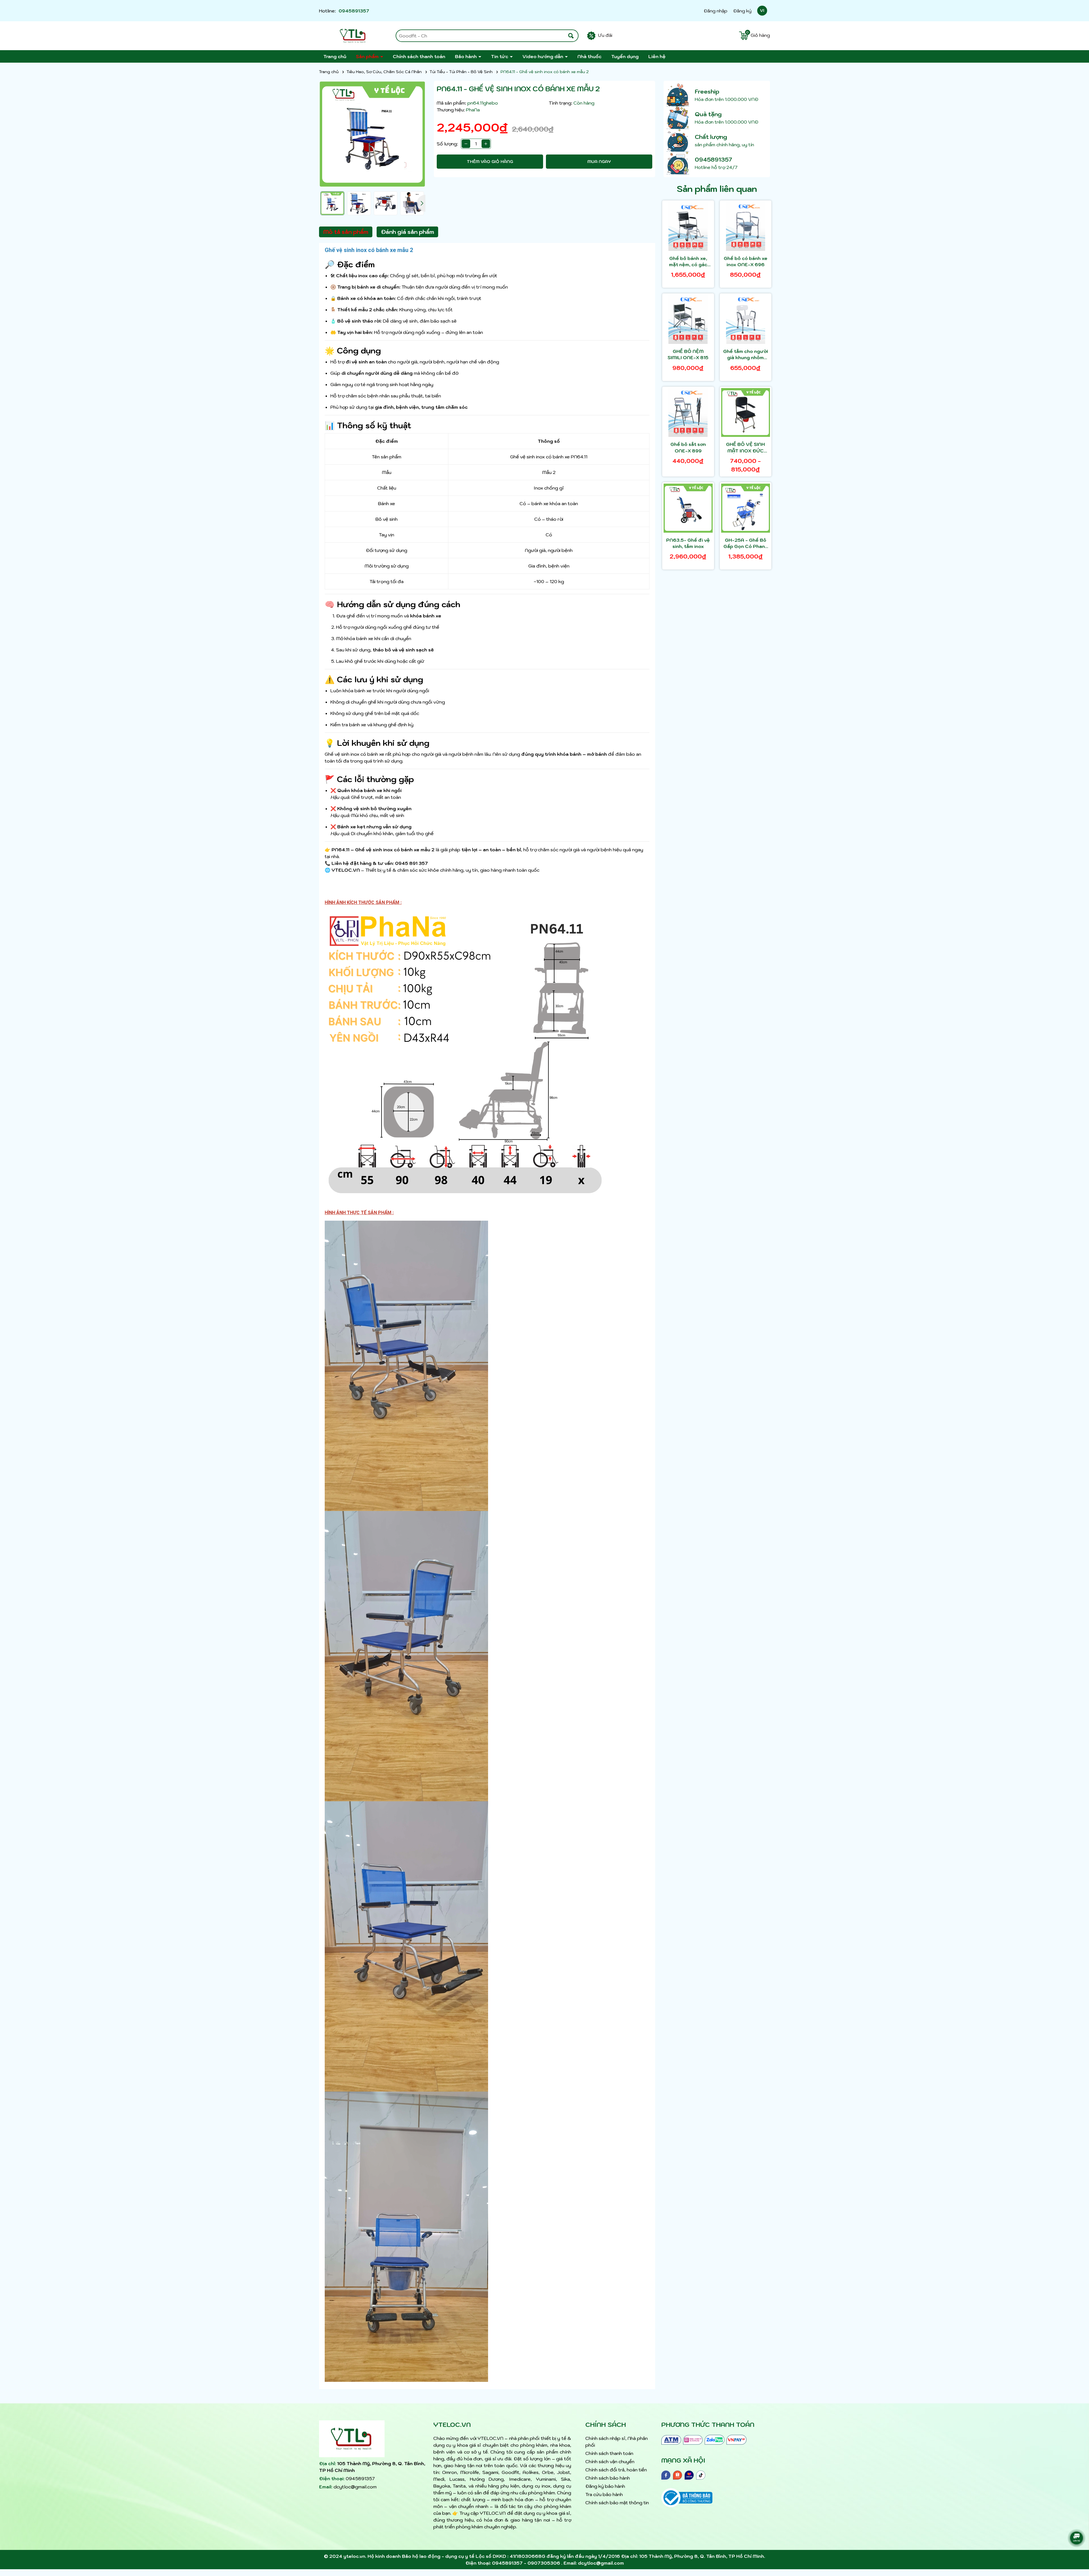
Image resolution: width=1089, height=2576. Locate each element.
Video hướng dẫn (543, 56)
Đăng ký (742, 11)
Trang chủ (335, 56)
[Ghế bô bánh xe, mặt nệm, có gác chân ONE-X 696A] (688, 226)
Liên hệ (657, 56)
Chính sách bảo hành (608, 2478)
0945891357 (354, 11)
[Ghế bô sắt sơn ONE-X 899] (688, 413)
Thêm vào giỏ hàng (490, 162)
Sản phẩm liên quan (717, 189)
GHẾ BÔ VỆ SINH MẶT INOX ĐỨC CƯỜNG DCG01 (745, 448)
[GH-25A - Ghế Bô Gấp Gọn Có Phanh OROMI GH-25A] (746, 508)
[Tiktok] (701, 2475)
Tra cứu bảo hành (604, 2494)
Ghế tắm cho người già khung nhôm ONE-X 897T (746, 355)
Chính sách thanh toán (419, 56)
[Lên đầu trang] (1078, 2522)
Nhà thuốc (589, 56)
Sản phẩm (368, 56)
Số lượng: (447, 144)
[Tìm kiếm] (571, 36)
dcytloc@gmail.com (355, 2487)
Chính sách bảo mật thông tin (617, 2503)
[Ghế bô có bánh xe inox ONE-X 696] (746, 226)
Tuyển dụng (625, 56)
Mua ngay (599, 162)
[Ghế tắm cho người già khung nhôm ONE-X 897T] (746, 319)
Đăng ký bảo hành (605, 2486)
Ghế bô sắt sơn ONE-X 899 (688, 447)
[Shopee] (678, 2475)
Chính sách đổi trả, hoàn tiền (616, 2470)
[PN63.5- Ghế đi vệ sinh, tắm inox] (688, 508)
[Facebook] (666, 2475)
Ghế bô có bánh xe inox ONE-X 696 (746, 261)
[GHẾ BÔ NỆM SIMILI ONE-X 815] (688, 319)
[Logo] (353, 36)
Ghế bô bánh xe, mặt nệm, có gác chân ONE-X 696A (688, 262)
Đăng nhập (716, 11)
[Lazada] (689, 2475)
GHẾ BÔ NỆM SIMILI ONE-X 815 (688, 354)
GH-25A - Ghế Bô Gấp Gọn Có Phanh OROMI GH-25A (746, 543)
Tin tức (500, 56)
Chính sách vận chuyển (610, 2461)
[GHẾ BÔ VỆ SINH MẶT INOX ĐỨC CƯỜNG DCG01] (746, 413)
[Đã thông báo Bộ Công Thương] (687, 2493)
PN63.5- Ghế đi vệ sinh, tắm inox (688, 543)
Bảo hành (466, 56)
